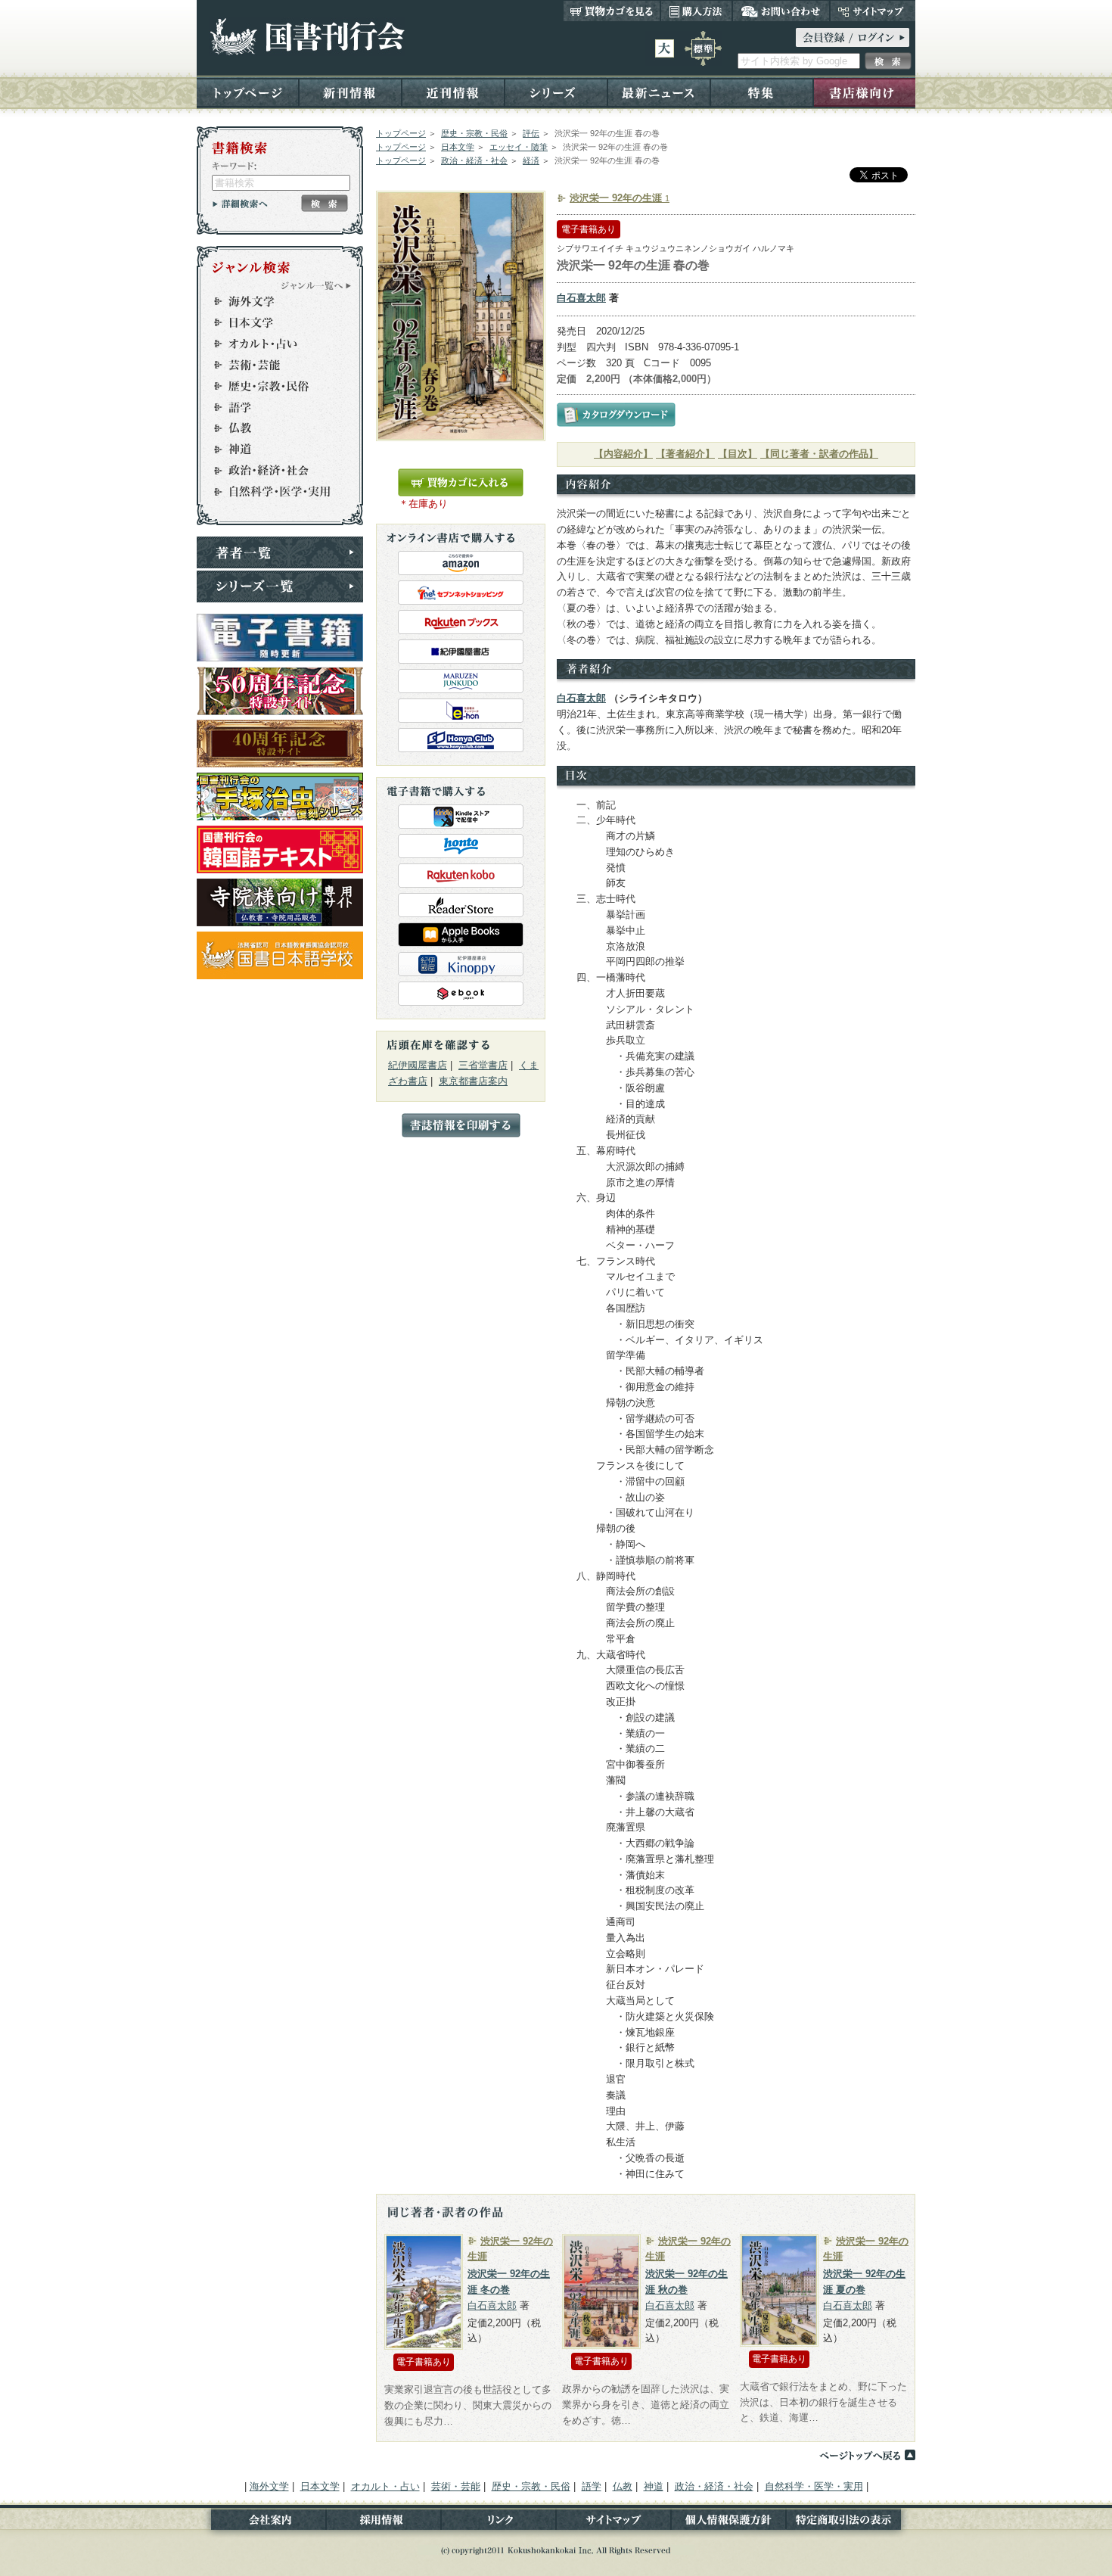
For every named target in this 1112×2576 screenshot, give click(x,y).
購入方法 (696, 11)
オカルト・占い (273, 344)
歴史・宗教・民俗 (474, 133)
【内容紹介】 (623, 454)
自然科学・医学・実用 (273, 492)
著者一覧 (280, 552)
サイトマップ (873, 11)
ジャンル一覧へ (316, 285)
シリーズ (556, 92)
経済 (531, 160)
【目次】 (738, 454)
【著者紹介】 (685, 454)
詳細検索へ (240, 204)
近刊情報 (453, 92)
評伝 (531, 133)
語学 (273, 407)
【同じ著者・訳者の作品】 (819, 454)
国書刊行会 (307, 37)
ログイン (853, 37)
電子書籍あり (589, 229)
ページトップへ (867, 2455)
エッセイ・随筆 (519, 147)
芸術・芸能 (273, 365)
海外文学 (273, 301)
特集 (762, 92)
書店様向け (864, 92)
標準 (703, 48)
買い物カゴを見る (612, 11)
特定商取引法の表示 (851, 2523)
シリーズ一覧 (280, 586)
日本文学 (458, 147)
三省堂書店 (483, 1065)
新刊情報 (350, 92)
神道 (273, 450)
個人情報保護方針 (728, 2523)
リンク (499, 2523)
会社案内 (261, 2523)
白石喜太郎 (581, 298)
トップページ (248, 92)
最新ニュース (659, 92)
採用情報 (384, 2523)
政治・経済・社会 (474, 160)
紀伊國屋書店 (418, 1065)
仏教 (273, 428)
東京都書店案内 (473, 1081)
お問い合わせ (781, 11)
